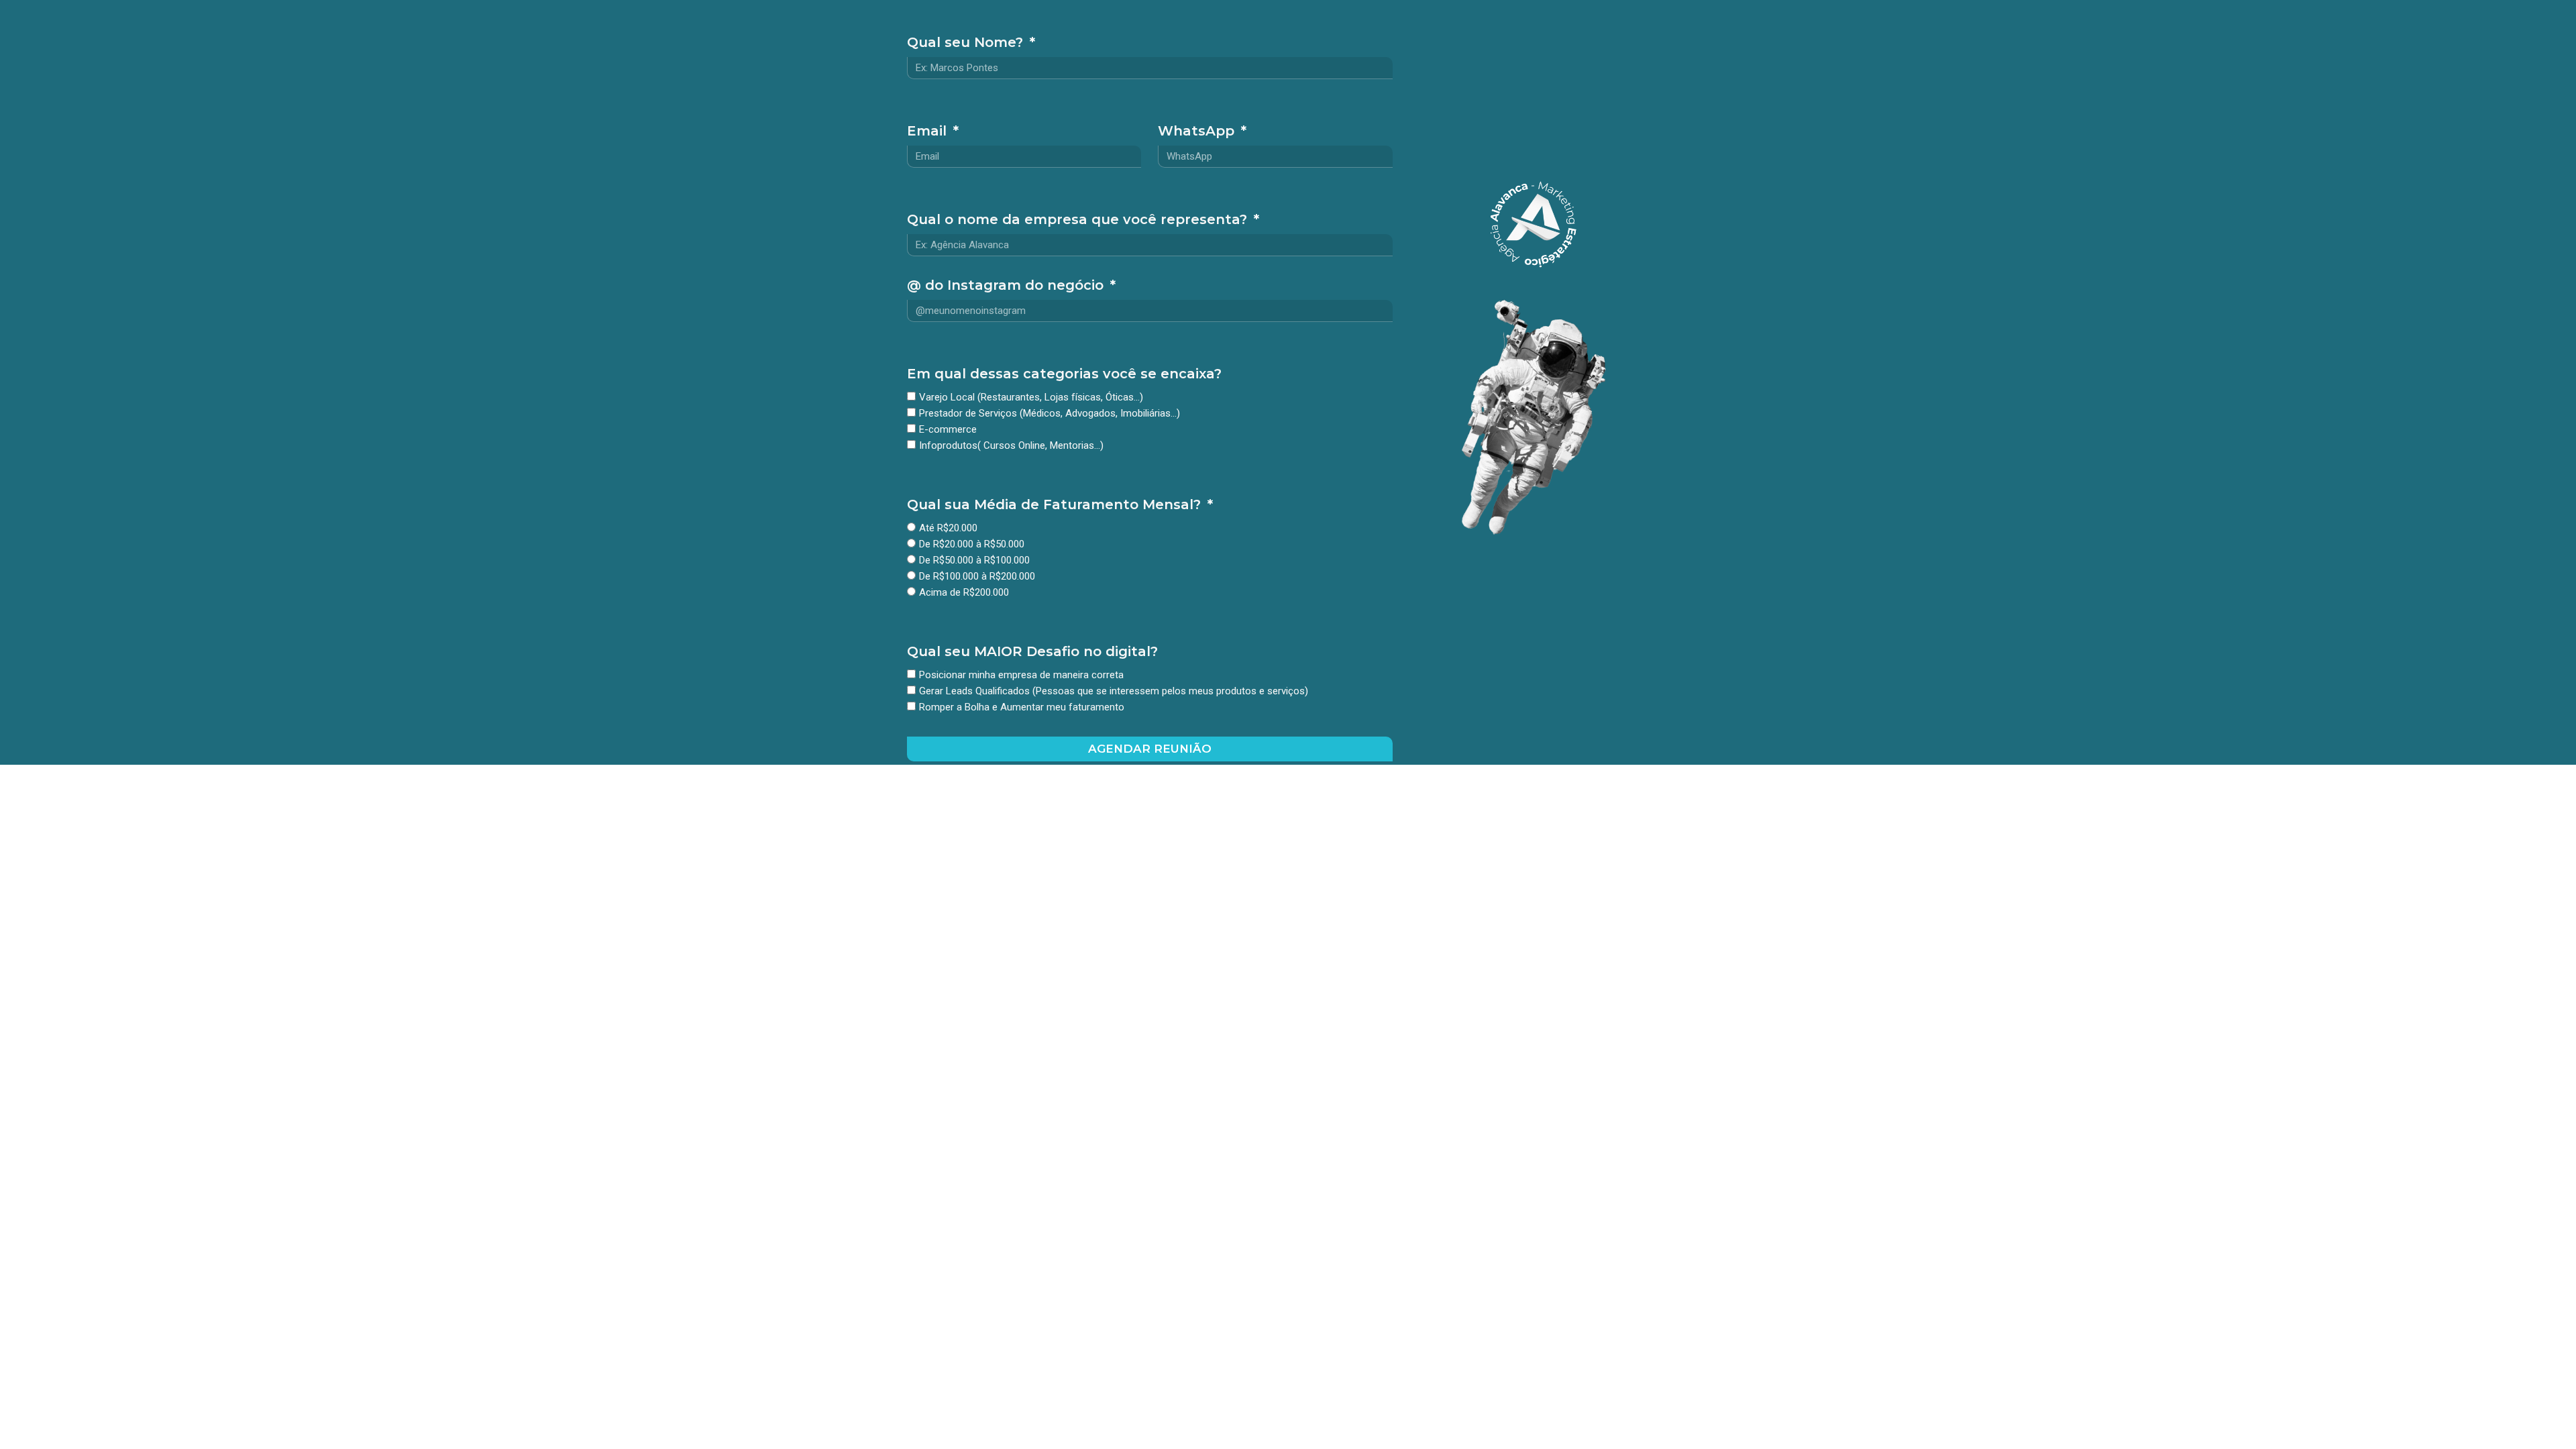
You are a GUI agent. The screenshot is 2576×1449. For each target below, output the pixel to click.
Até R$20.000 (948, 529)
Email (929, 131)
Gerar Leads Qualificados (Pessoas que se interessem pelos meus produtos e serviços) (1114, 692)
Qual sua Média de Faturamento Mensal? (1056, 505)
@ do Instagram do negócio (1007, 286)
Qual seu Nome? (967, 43)
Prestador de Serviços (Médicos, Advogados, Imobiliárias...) (1050, 414)
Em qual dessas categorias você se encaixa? (1064, 374)
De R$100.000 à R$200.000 (977, 577)
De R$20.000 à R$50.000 (972, 545)
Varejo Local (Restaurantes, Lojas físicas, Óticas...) (1031, 398)
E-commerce (948, 430)
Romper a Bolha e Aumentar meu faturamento (1022, 708)
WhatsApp (1198, 131)
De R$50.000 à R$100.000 (974, 561)
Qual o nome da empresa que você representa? (1079, 220)
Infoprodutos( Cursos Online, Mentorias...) (1011, 446)
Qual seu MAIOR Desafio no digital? (1032, 652)
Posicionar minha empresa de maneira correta (1021, 676)
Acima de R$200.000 (964, 593)
